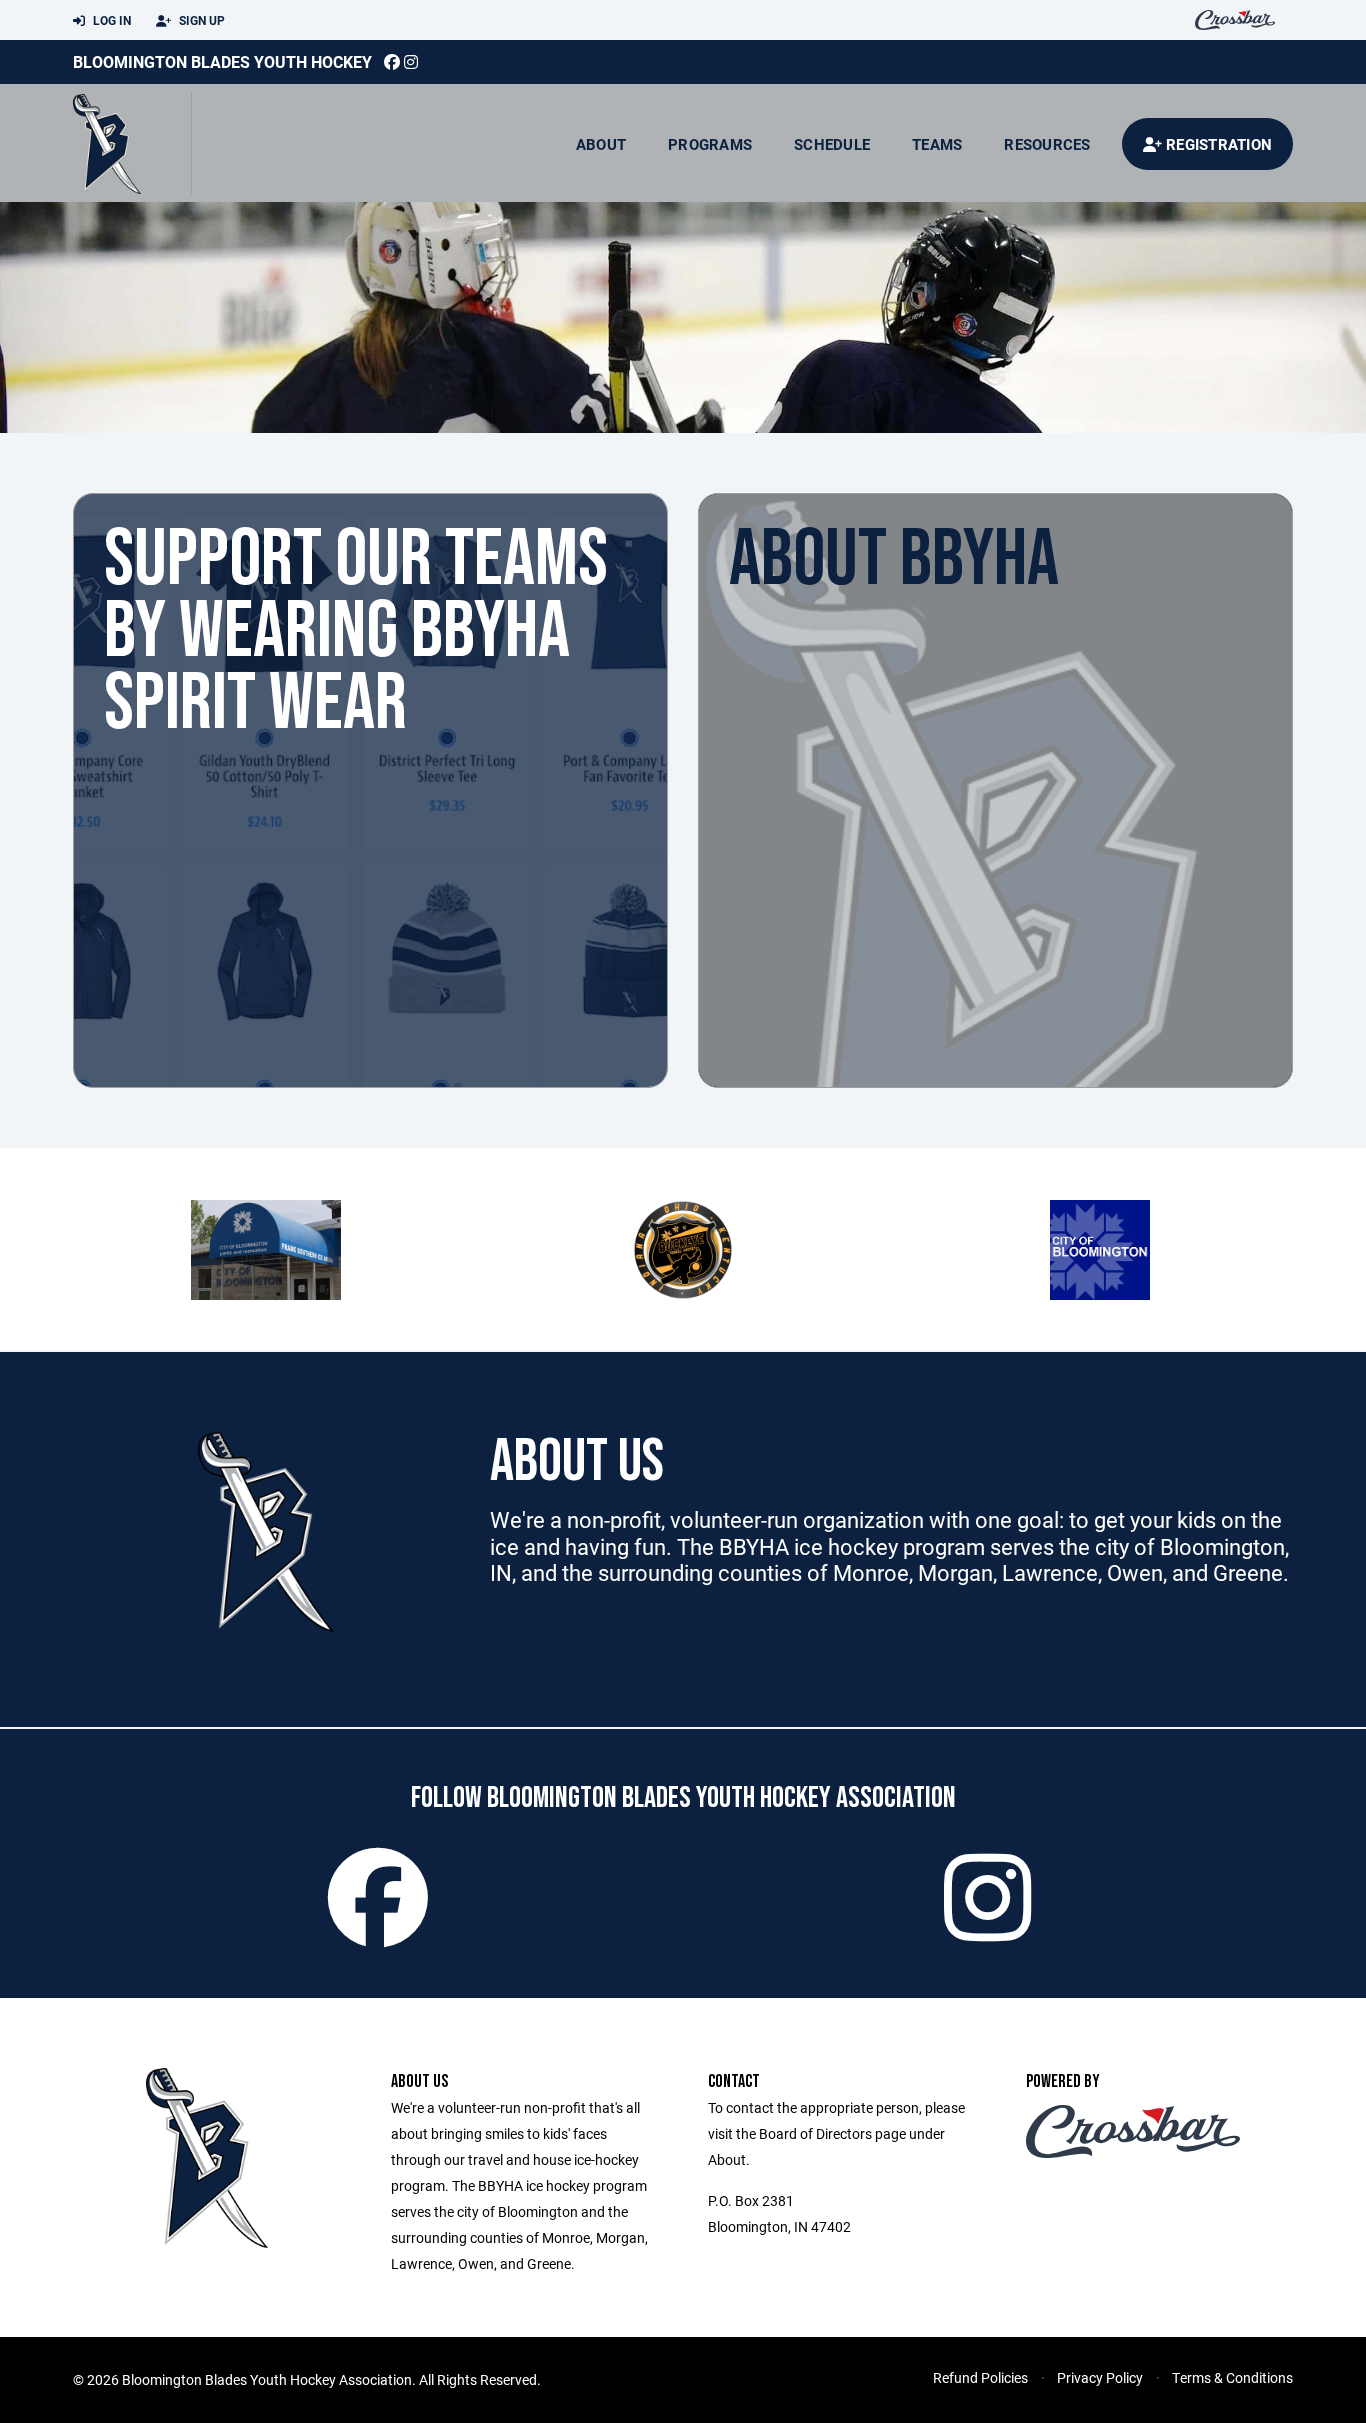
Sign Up (200, 20)
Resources (1047, 144)
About (601, 144)
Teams (937, 144)
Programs (710, 144)
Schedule (832, 144)
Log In (110, 20)
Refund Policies (980, 2377)
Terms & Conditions (1232, 2377)
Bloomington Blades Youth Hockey (222, 61)
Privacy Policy (1100, 2377)
